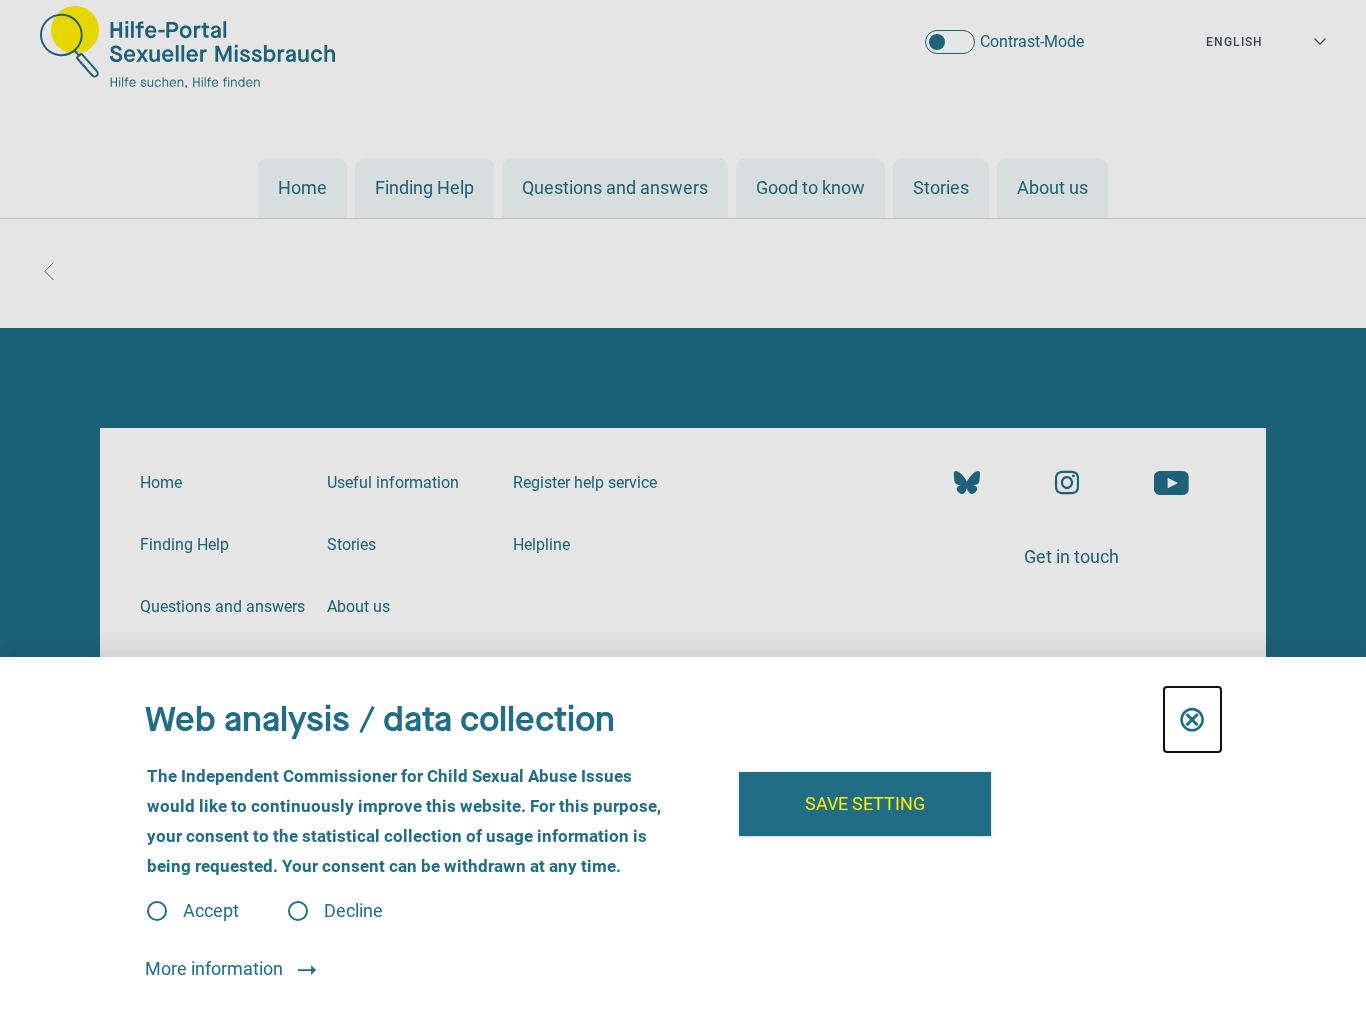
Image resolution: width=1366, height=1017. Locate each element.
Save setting (865, 803)
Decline (353, 911)
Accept (211, 911)
